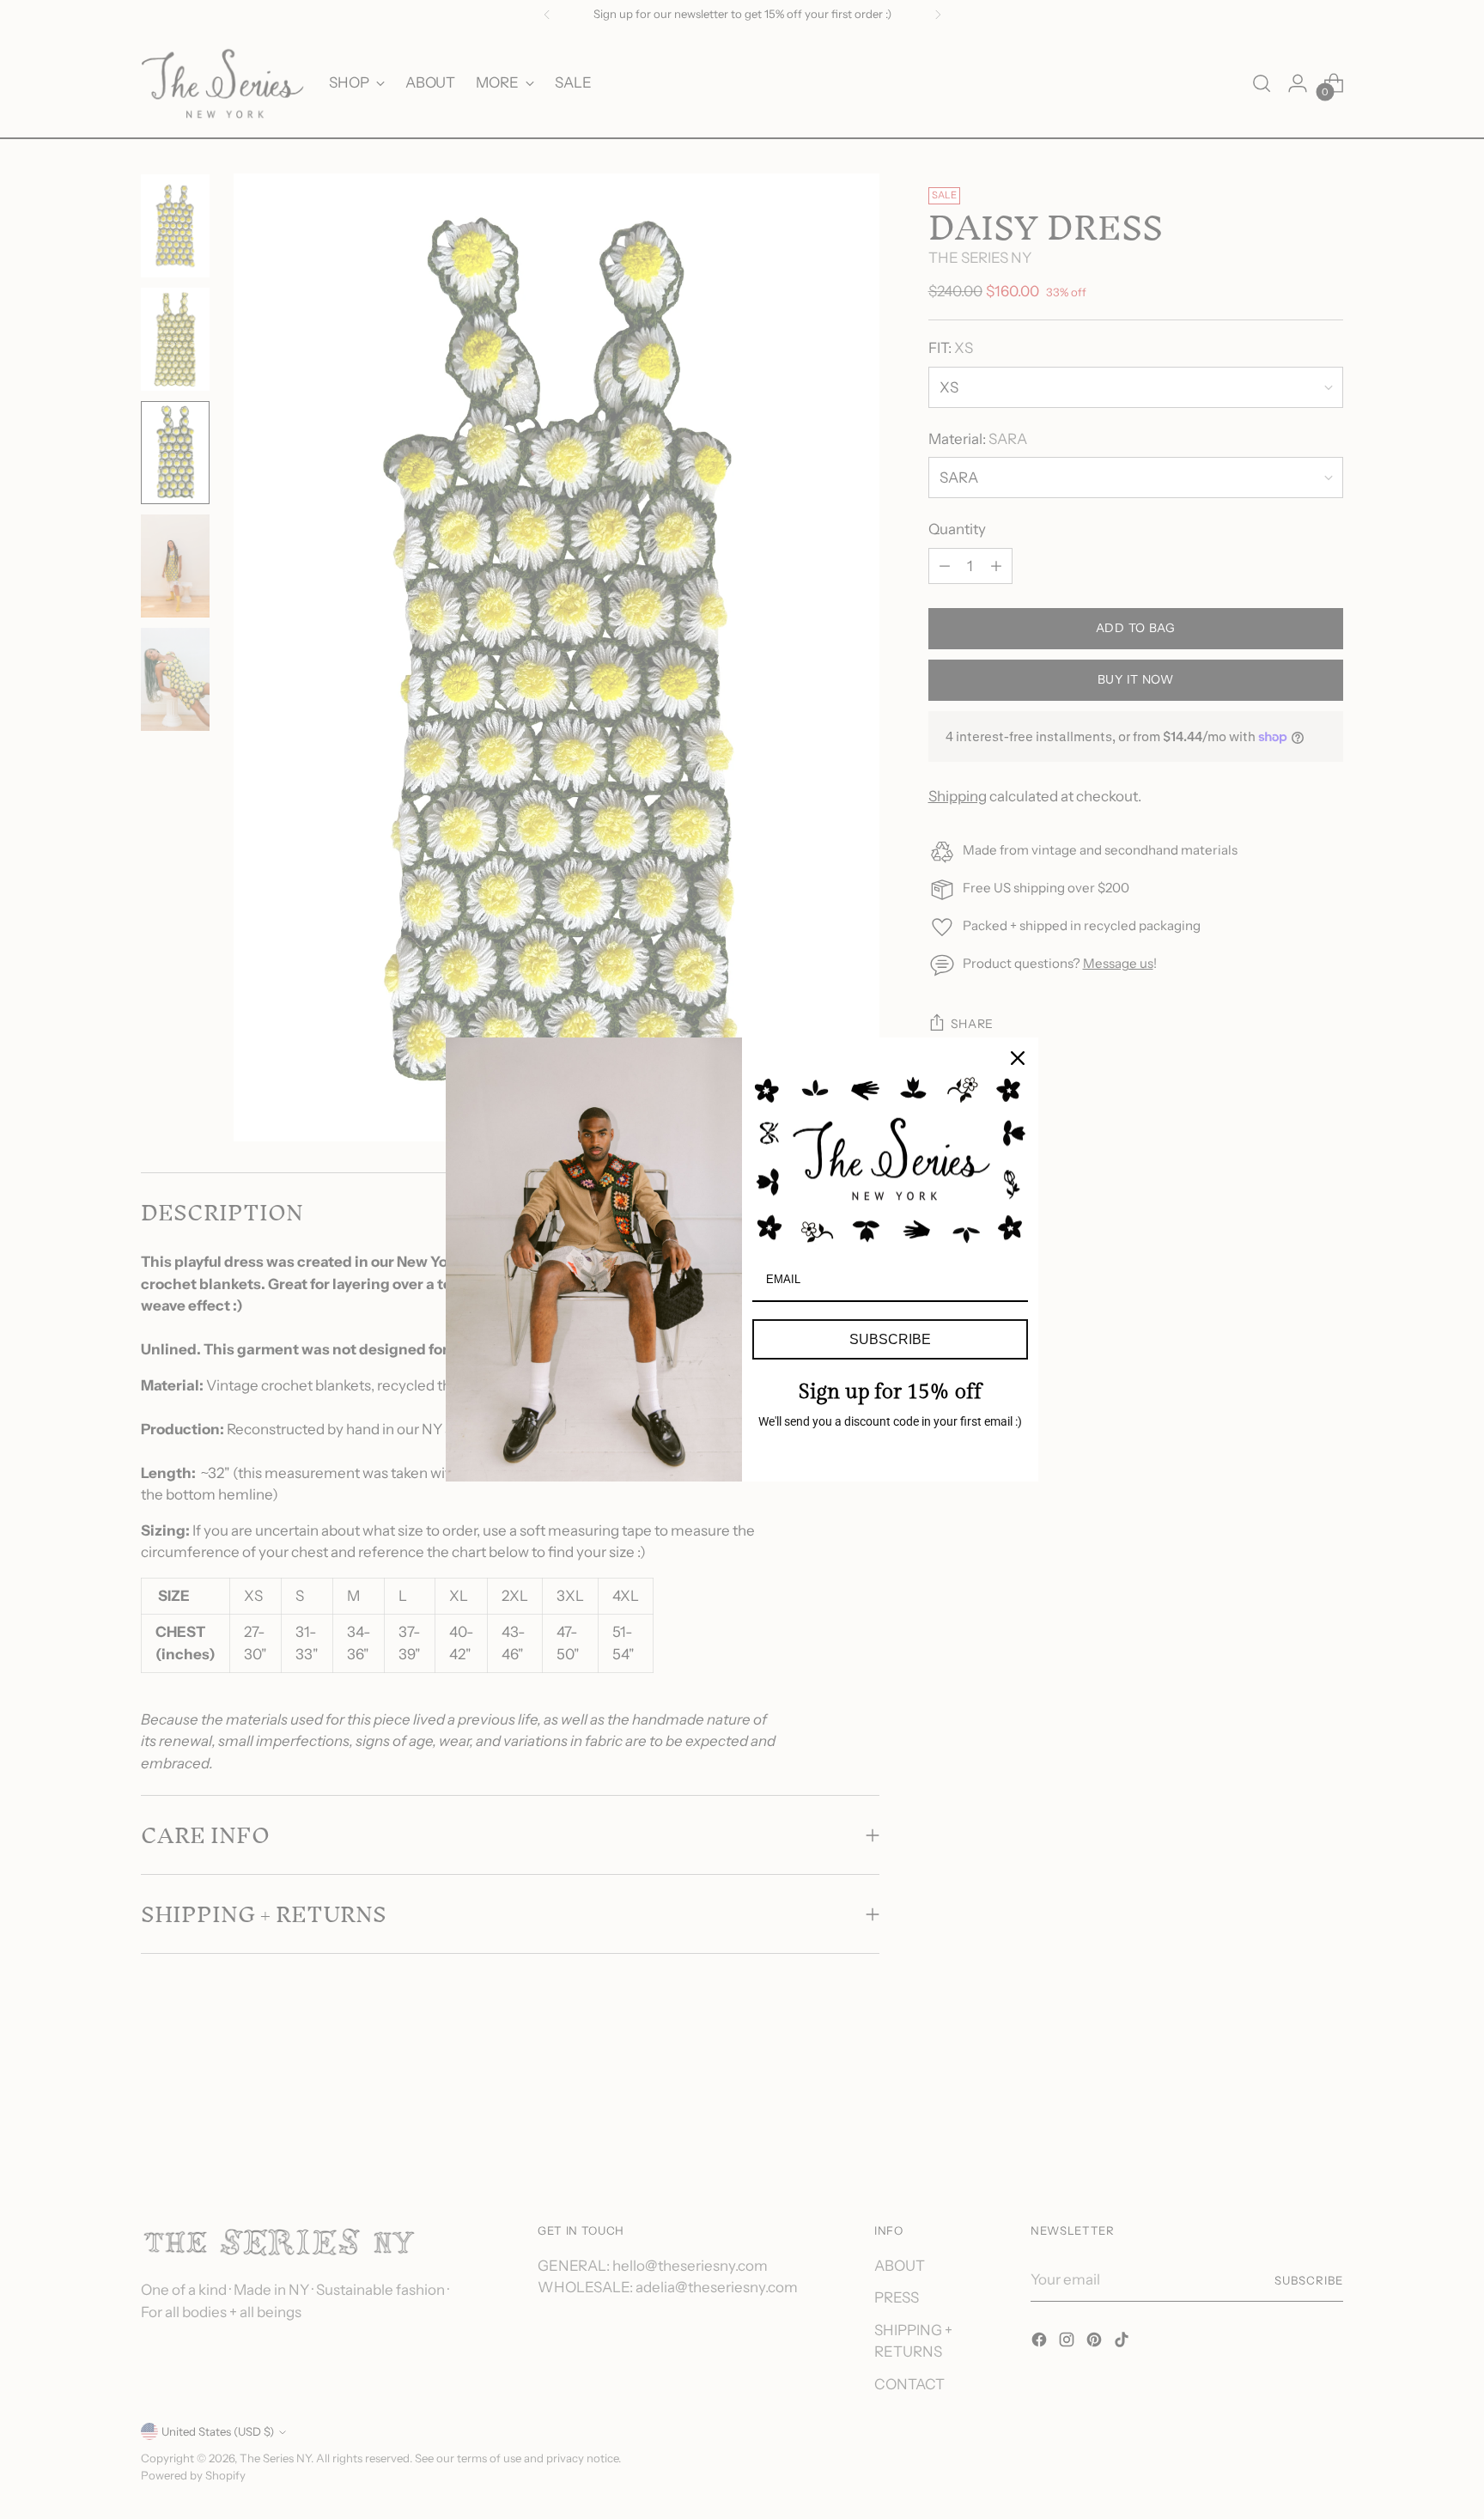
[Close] (1018, 1058)
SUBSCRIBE (890, 1339)
